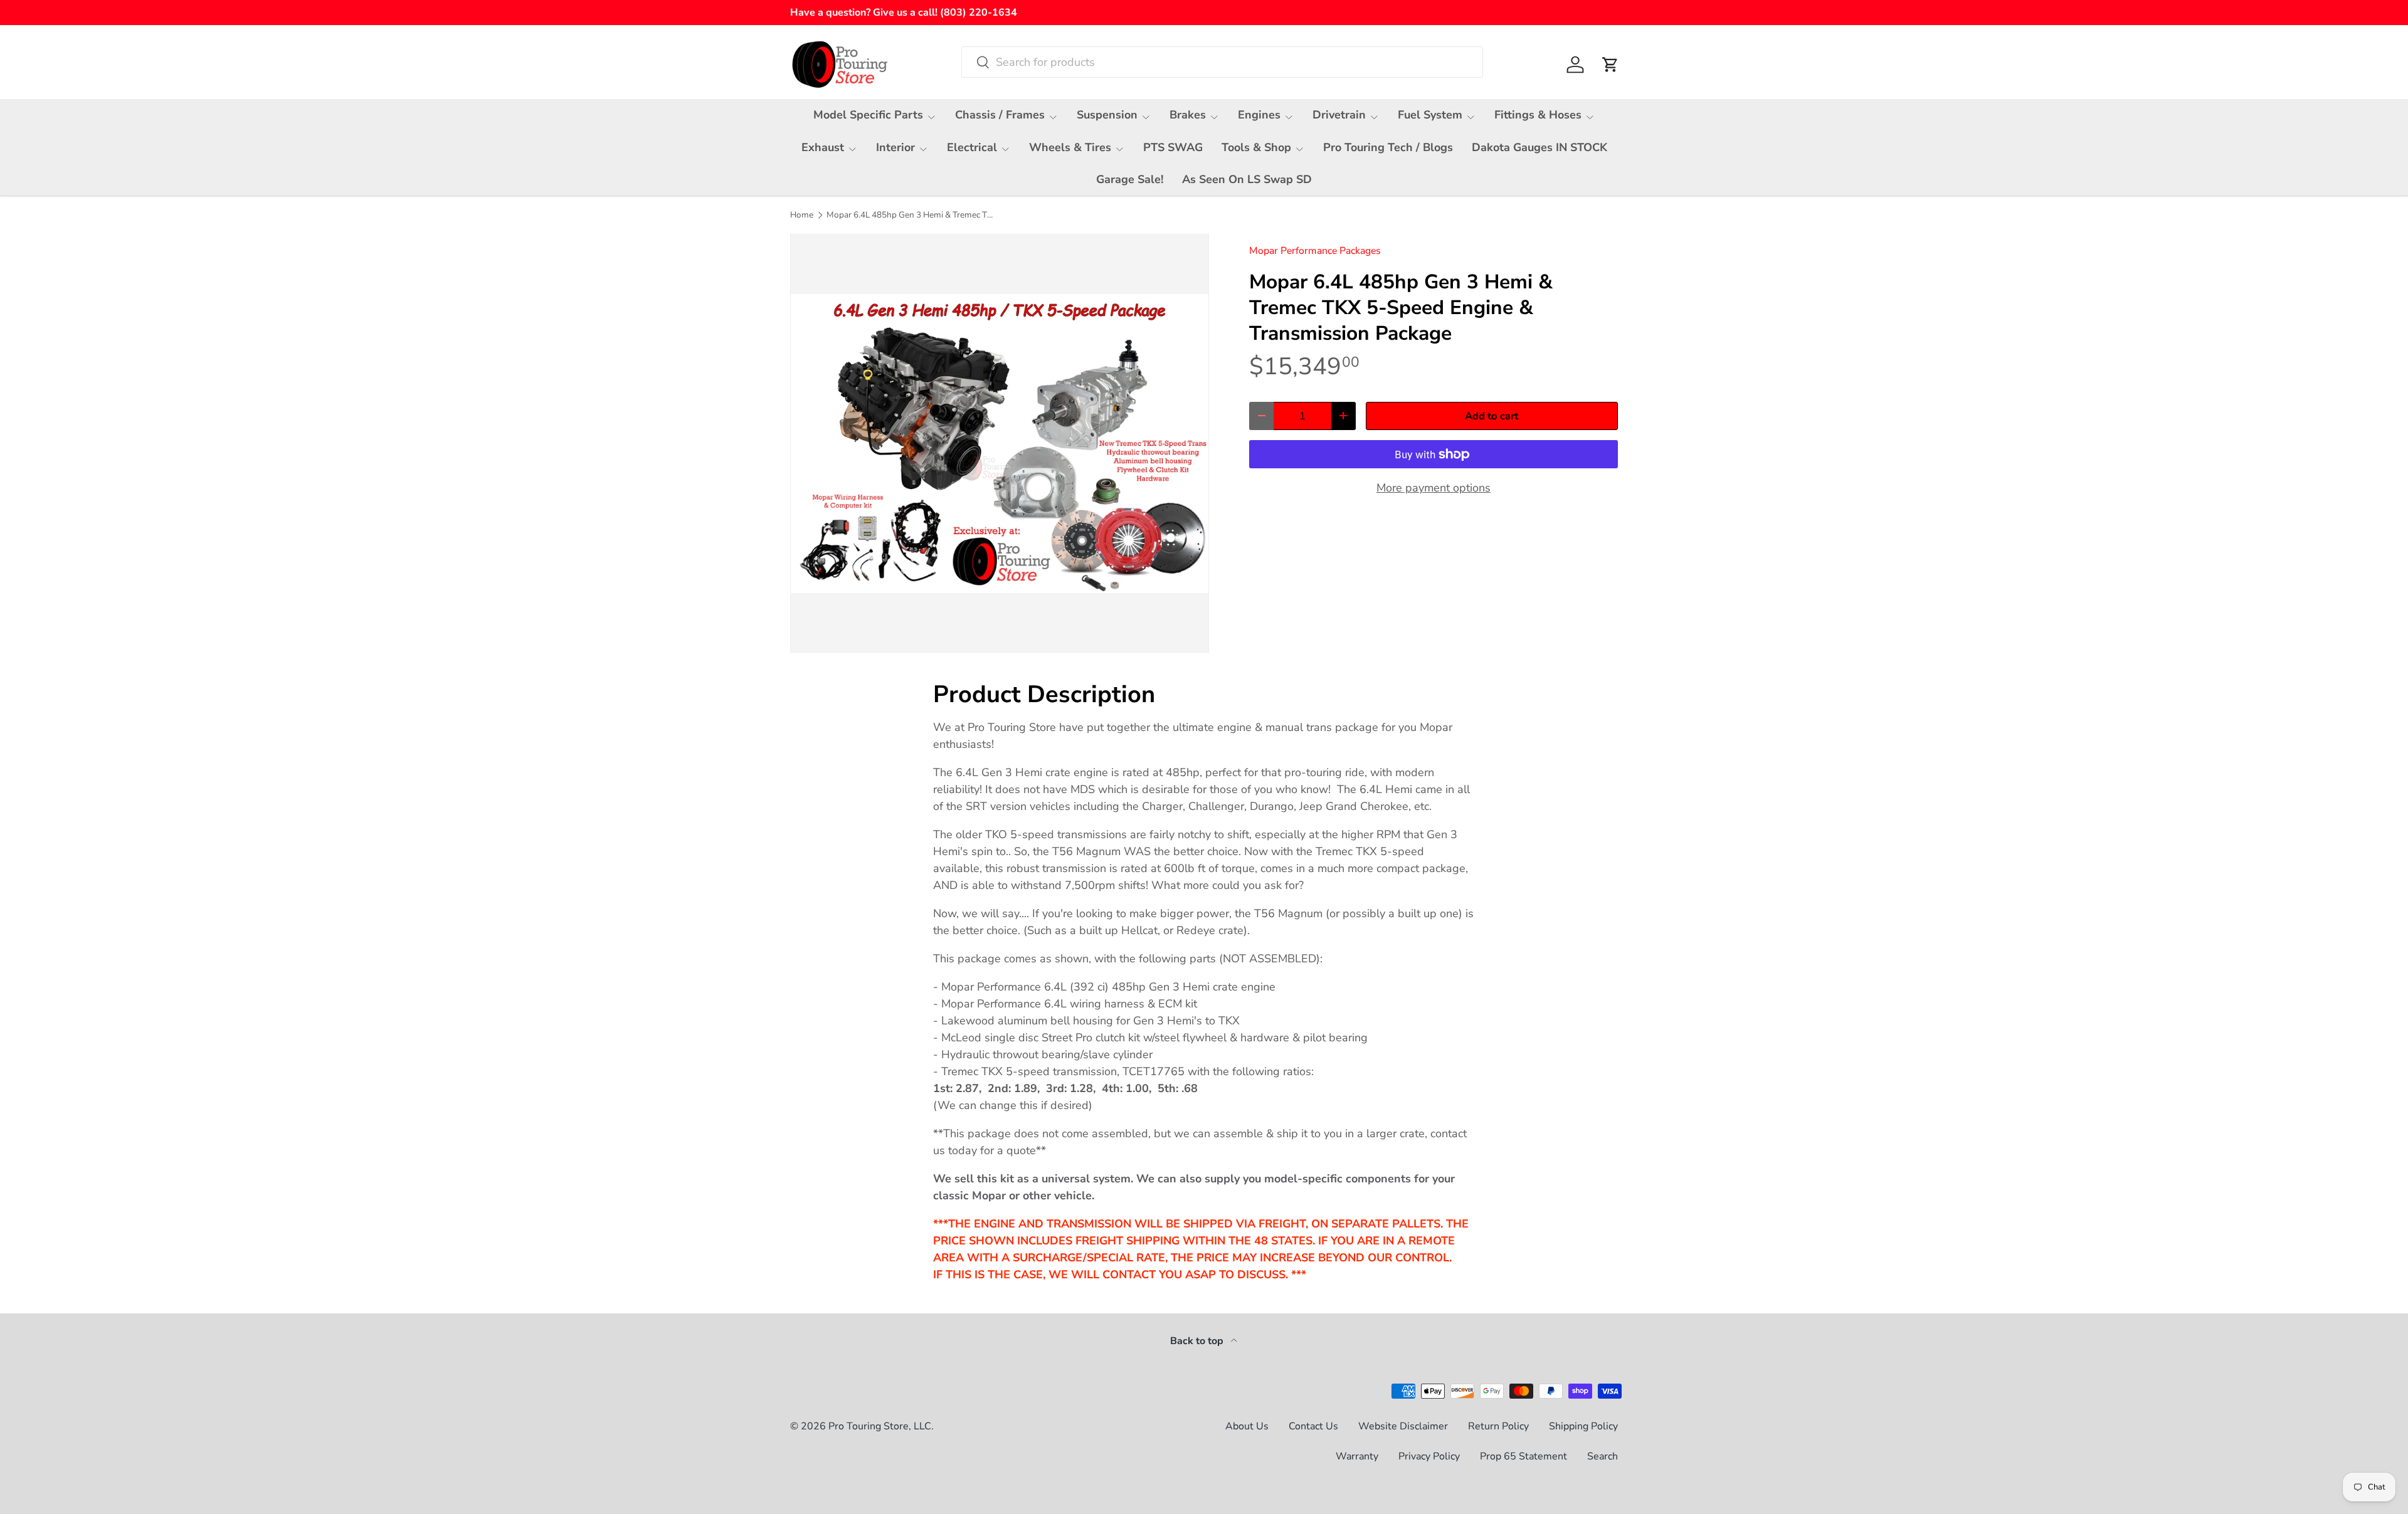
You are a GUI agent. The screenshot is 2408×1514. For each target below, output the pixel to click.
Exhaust (823, 147)
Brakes (1188, 115)
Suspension (1107, 115)
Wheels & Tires (1070, 147)
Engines (1259, 115)
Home (802, 215)
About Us (1247, 1426)
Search (1603, 1456)
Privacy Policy (1429, 1456)
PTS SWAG (1173, 147)
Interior (895, 147)
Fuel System (1430, 115)
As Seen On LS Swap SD (1247, 179)
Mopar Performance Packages (1315, 251)
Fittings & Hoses (1538, 115)
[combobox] (1222, 62)
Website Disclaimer (1403, 1426)
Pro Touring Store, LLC (880, 1426)
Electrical (972, 147)
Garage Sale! (1130, 179)
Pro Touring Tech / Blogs (1388, 147)
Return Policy (1498, 1426)
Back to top (1198, 1341)
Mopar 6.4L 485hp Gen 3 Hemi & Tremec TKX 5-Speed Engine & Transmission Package (911, 215)
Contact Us (1313, 1426)
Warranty (1357, 1456)
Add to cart (1492, 416)
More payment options (1434, 488)
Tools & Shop (1256, 147)
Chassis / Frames (1000, 115)
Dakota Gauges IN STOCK (1539, 147)
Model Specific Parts (868, 115)
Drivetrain (1339, 115)
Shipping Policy (1583, 1426)
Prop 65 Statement (1523, 1456)
